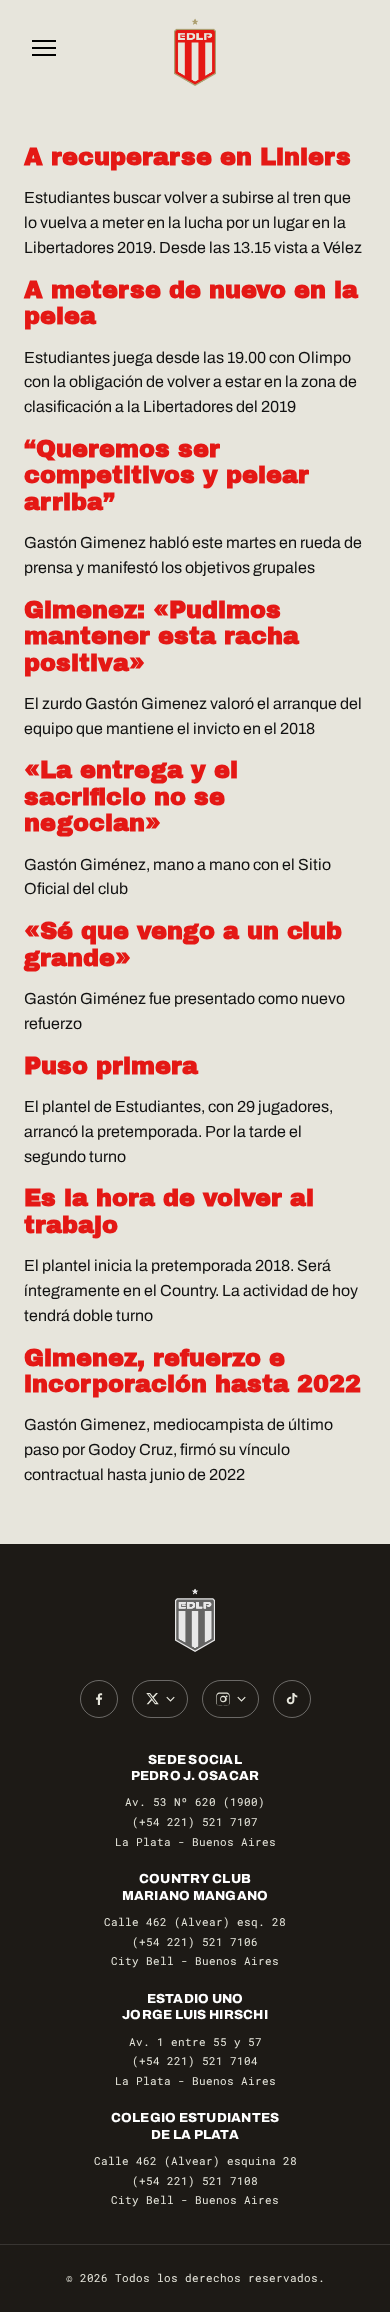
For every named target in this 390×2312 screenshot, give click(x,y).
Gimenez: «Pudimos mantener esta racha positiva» (161, 636)
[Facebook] (99, 1699)
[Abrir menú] (44, 52)
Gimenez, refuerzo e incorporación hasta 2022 (192, 1371)
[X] (160, 1699)
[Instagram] (230, 1699)
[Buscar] (346, 52)
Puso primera (111, 1066)
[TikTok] (292, 1699)
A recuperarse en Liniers (187, 157)
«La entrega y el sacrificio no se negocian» (131, 796)
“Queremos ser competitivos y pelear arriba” (166, 475)
